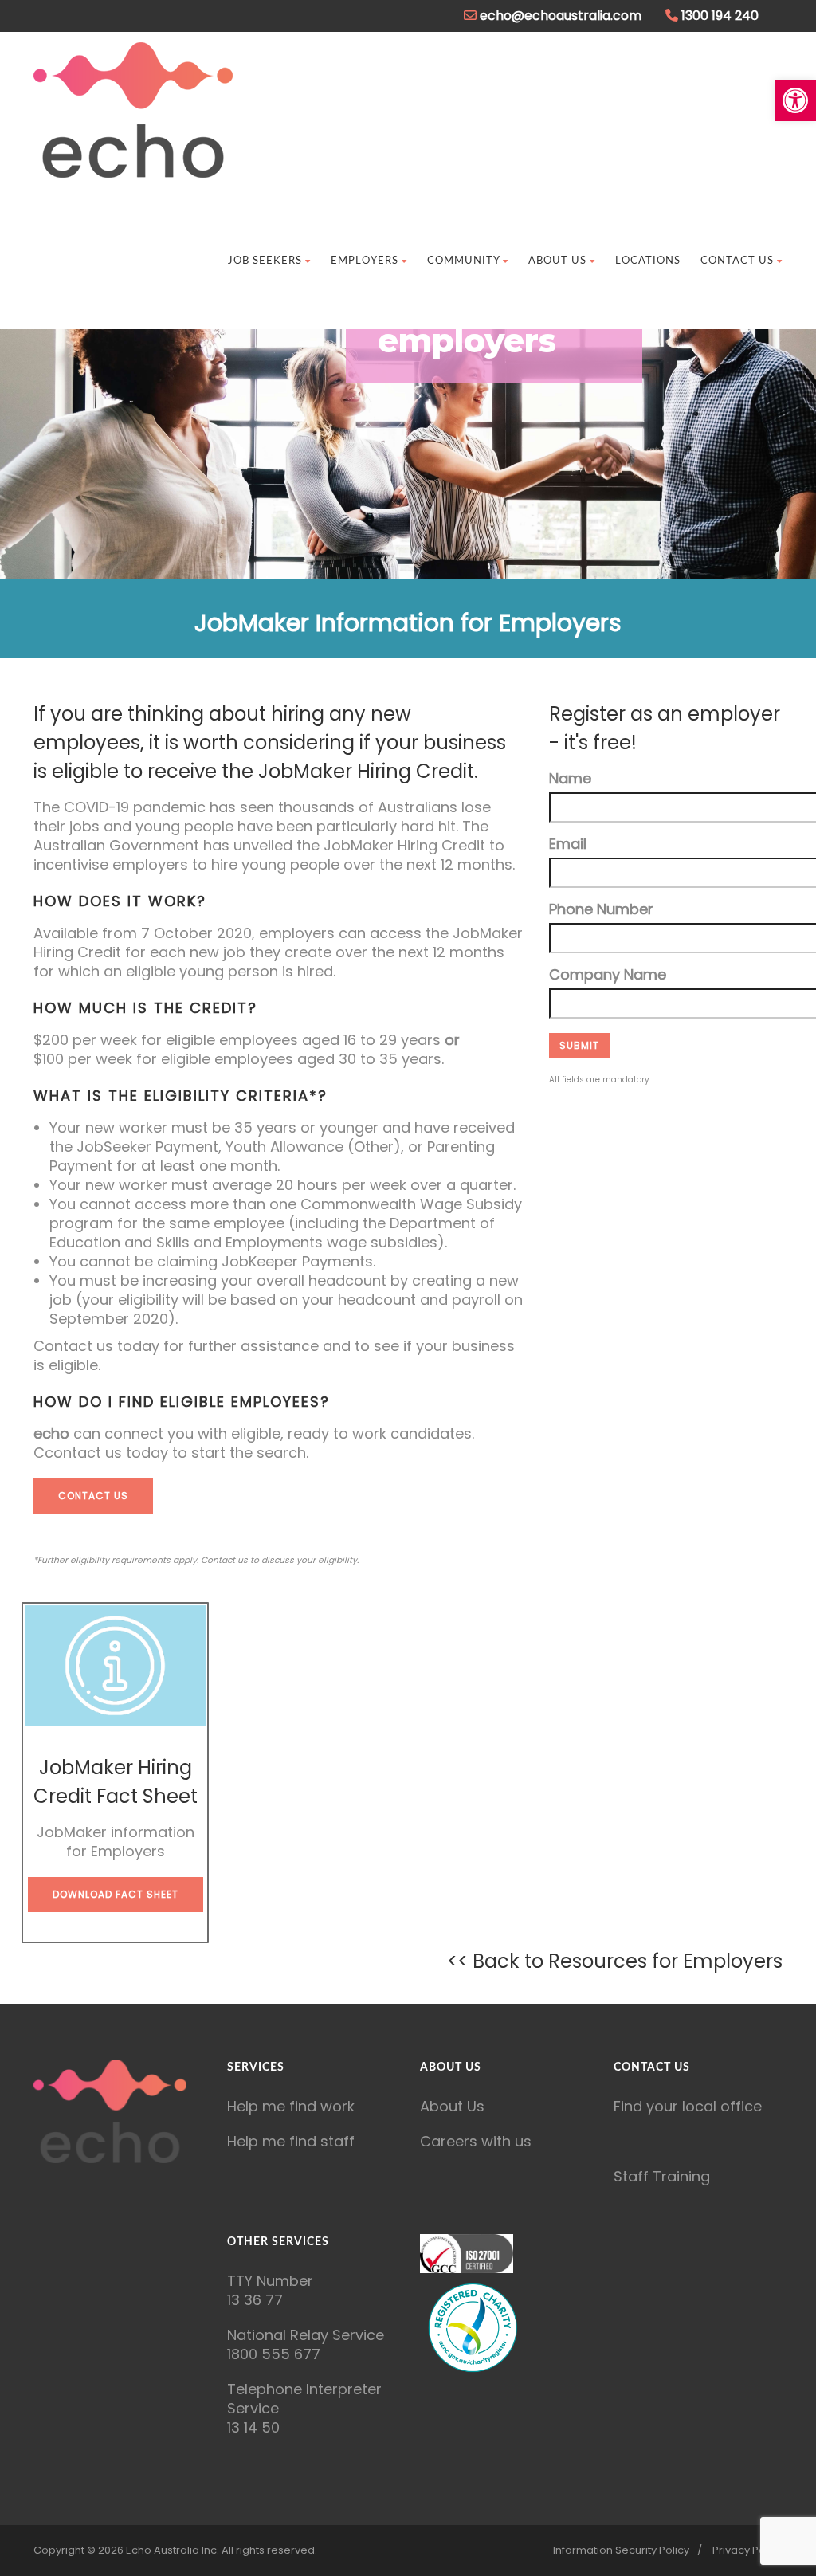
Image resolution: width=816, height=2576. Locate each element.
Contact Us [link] (737, 261)
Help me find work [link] (291, 2106)
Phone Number (601, 909)
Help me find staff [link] (291, 2141)
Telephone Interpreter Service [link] (304, 2399)
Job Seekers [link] (265, 261)
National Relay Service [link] (306, 2335)
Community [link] (463, 261)
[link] (795, 100)
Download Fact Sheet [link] (116, 1894)
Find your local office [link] (688, 2106)
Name (570, 779)
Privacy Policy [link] (747, 2550)
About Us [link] (557, 261)
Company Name (608, 975)
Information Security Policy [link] (621, 2550)
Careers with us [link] (476, 2141)
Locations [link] (648, 261)
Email (568, 844)
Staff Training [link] (662, 2176)
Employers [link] (365, 261)
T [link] (231, 2281)
